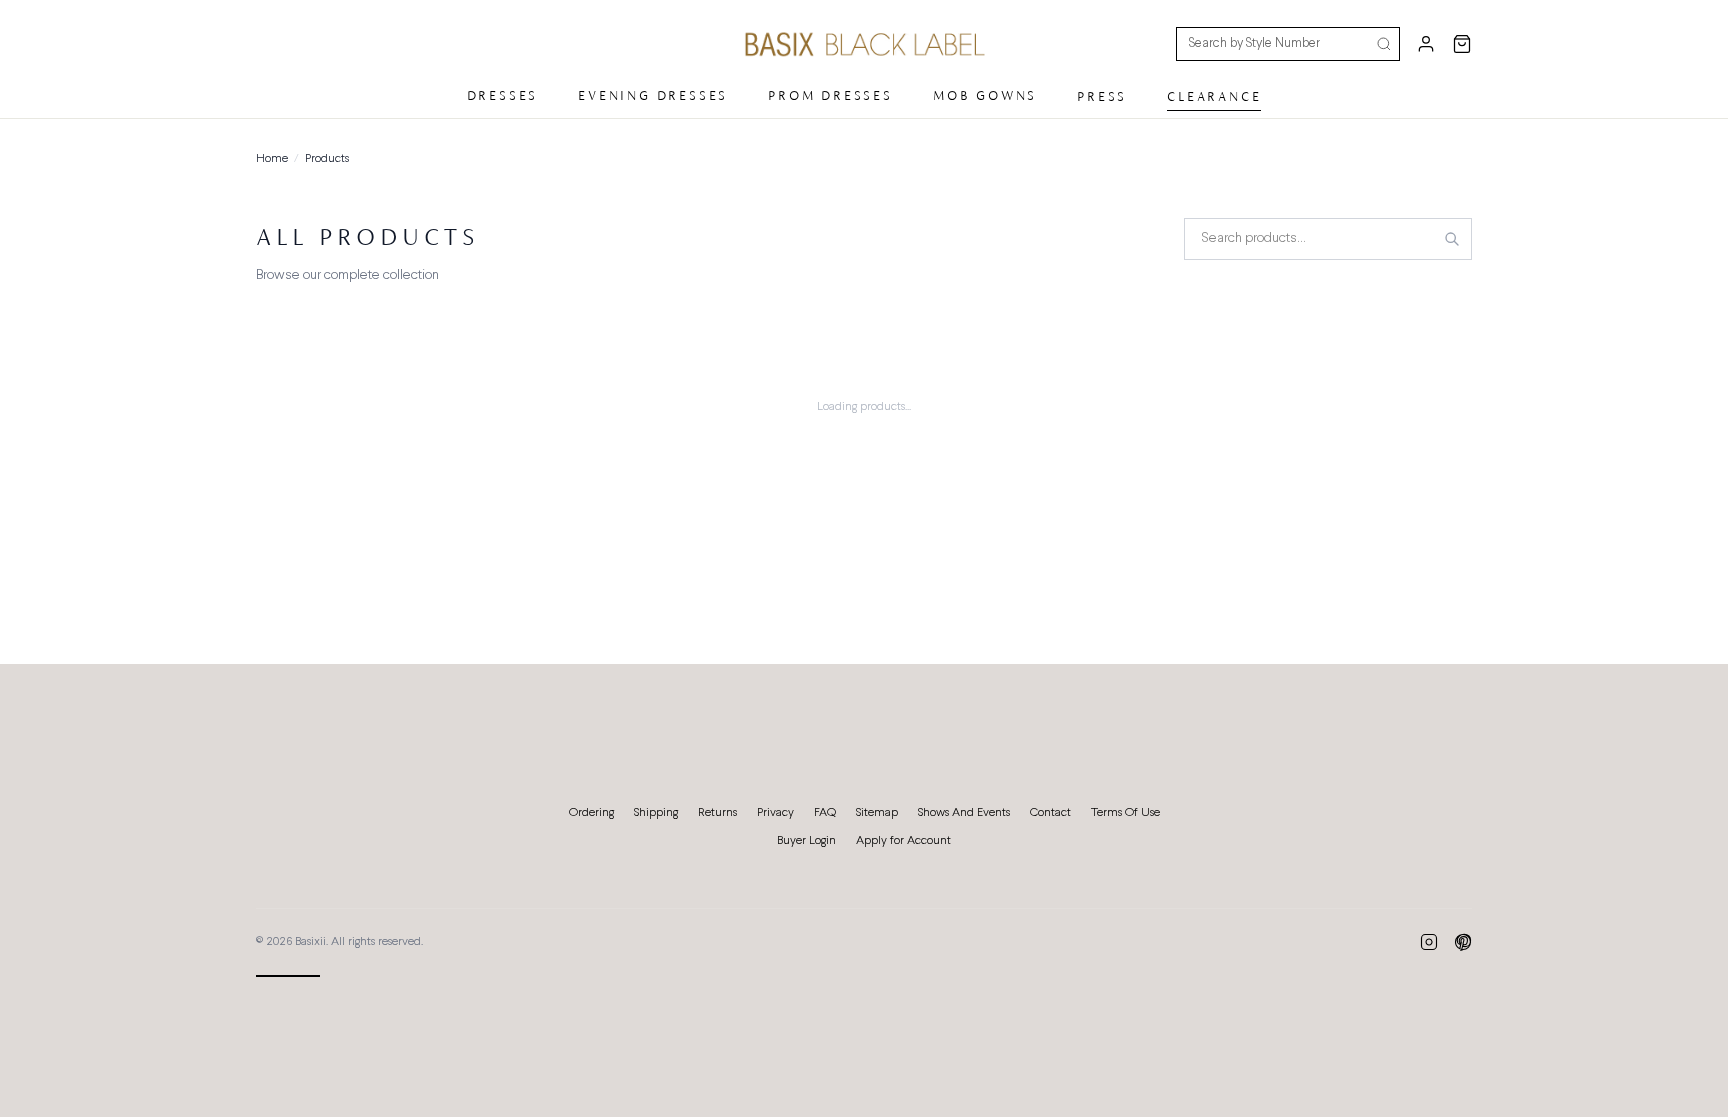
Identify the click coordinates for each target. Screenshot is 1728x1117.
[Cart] (1462, 44)
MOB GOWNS (985, 95)
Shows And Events (964, 813)
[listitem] (1429, 942)
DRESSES (503, 95)
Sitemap (877, 813)
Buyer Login (806, 841)
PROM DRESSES (830, 95)
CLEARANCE (1214, 96)
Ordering (591, 813)
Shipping (656, 813)
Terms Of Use (1125, 813)
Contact (1050, 813)
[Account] (1426, 44)
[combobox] (1328, 239)
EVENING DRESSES (653, 95)
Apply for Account (903, 841)
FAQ (825, 813)
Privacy (775, 813)
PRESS (1102, 96)
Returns (717, 813)
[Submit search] (1384, 44)
